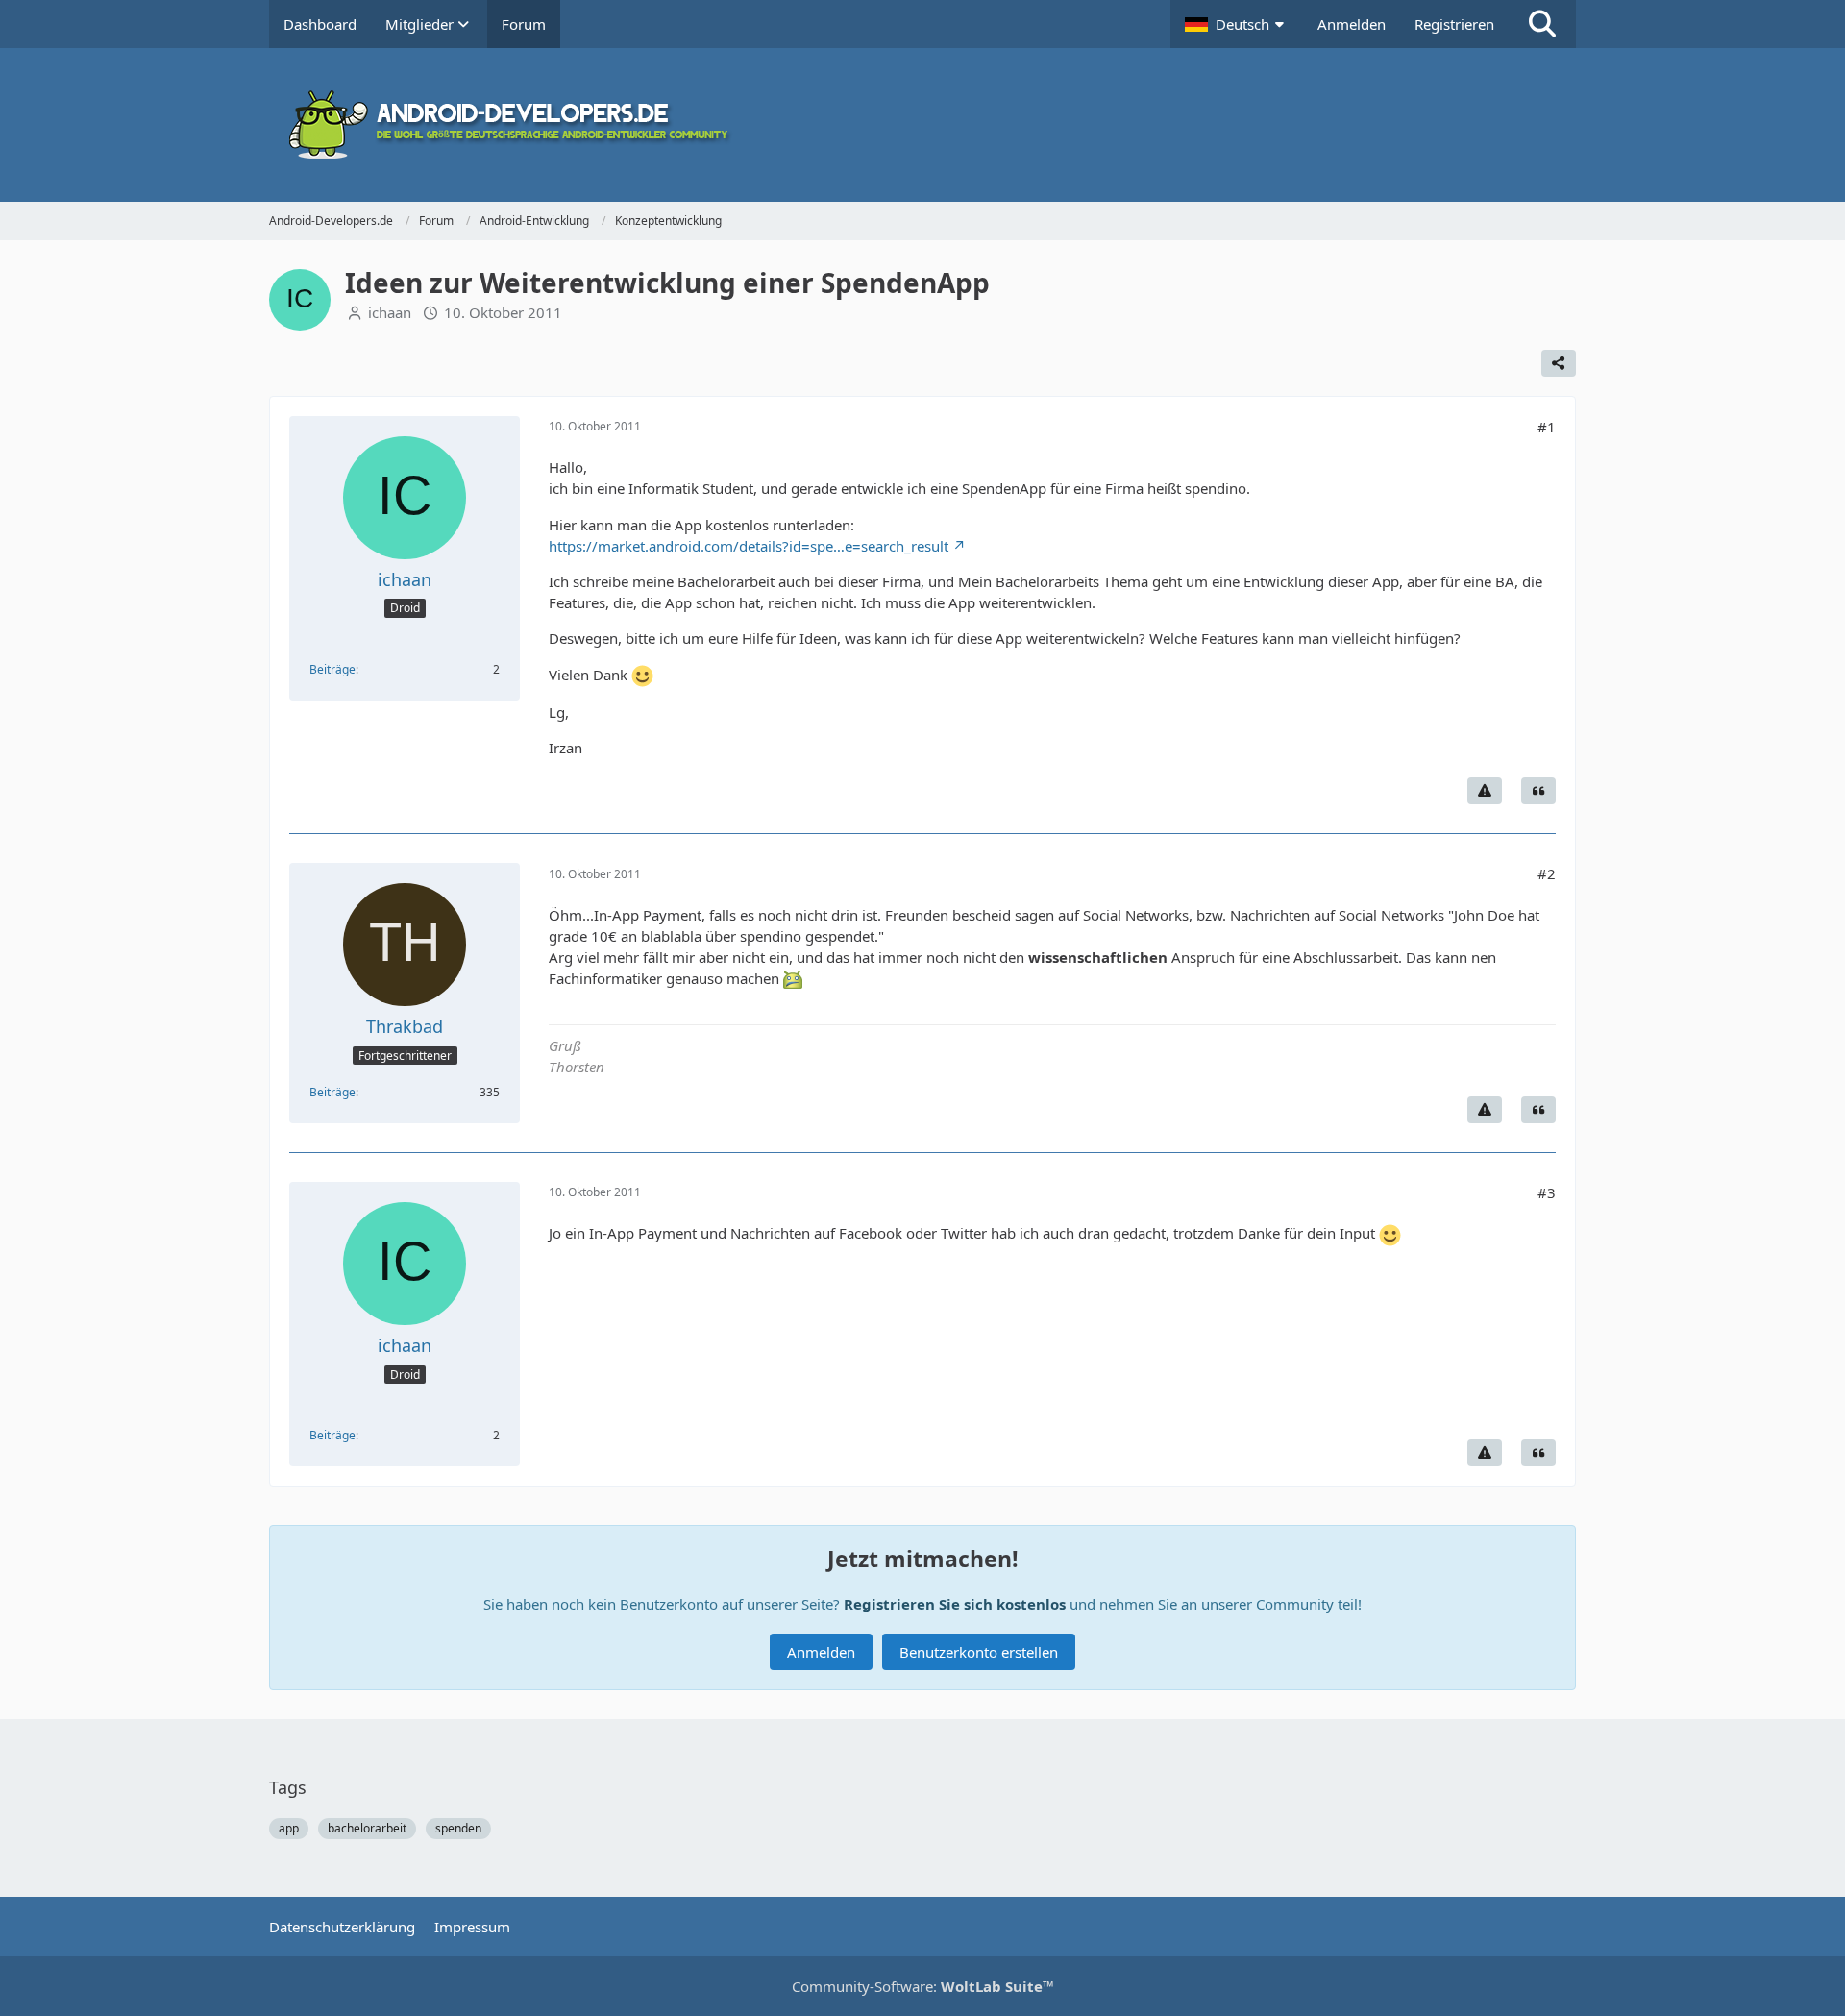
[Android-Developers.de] (922, 125)
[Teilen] (1559, 363)
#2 (1547, 873)
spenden (458, 1828)
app (289, 1828)
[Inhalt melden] (1485, 791)
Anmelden (1352, 24)
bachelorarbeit (367, 1828)
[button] (1237, 24)
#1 (1547, 427)
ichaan (390, 312)
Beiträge (332, 669)
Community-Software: (923, 1986)
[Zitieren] (1538, 791)
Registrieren (1454, 24)
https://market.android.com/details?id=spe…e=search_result (749, 546)
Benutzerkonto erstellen (979, 1652)
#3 (1547, 1192)
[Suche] (1542, 24)
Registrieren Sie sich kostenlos (955, 1604)
